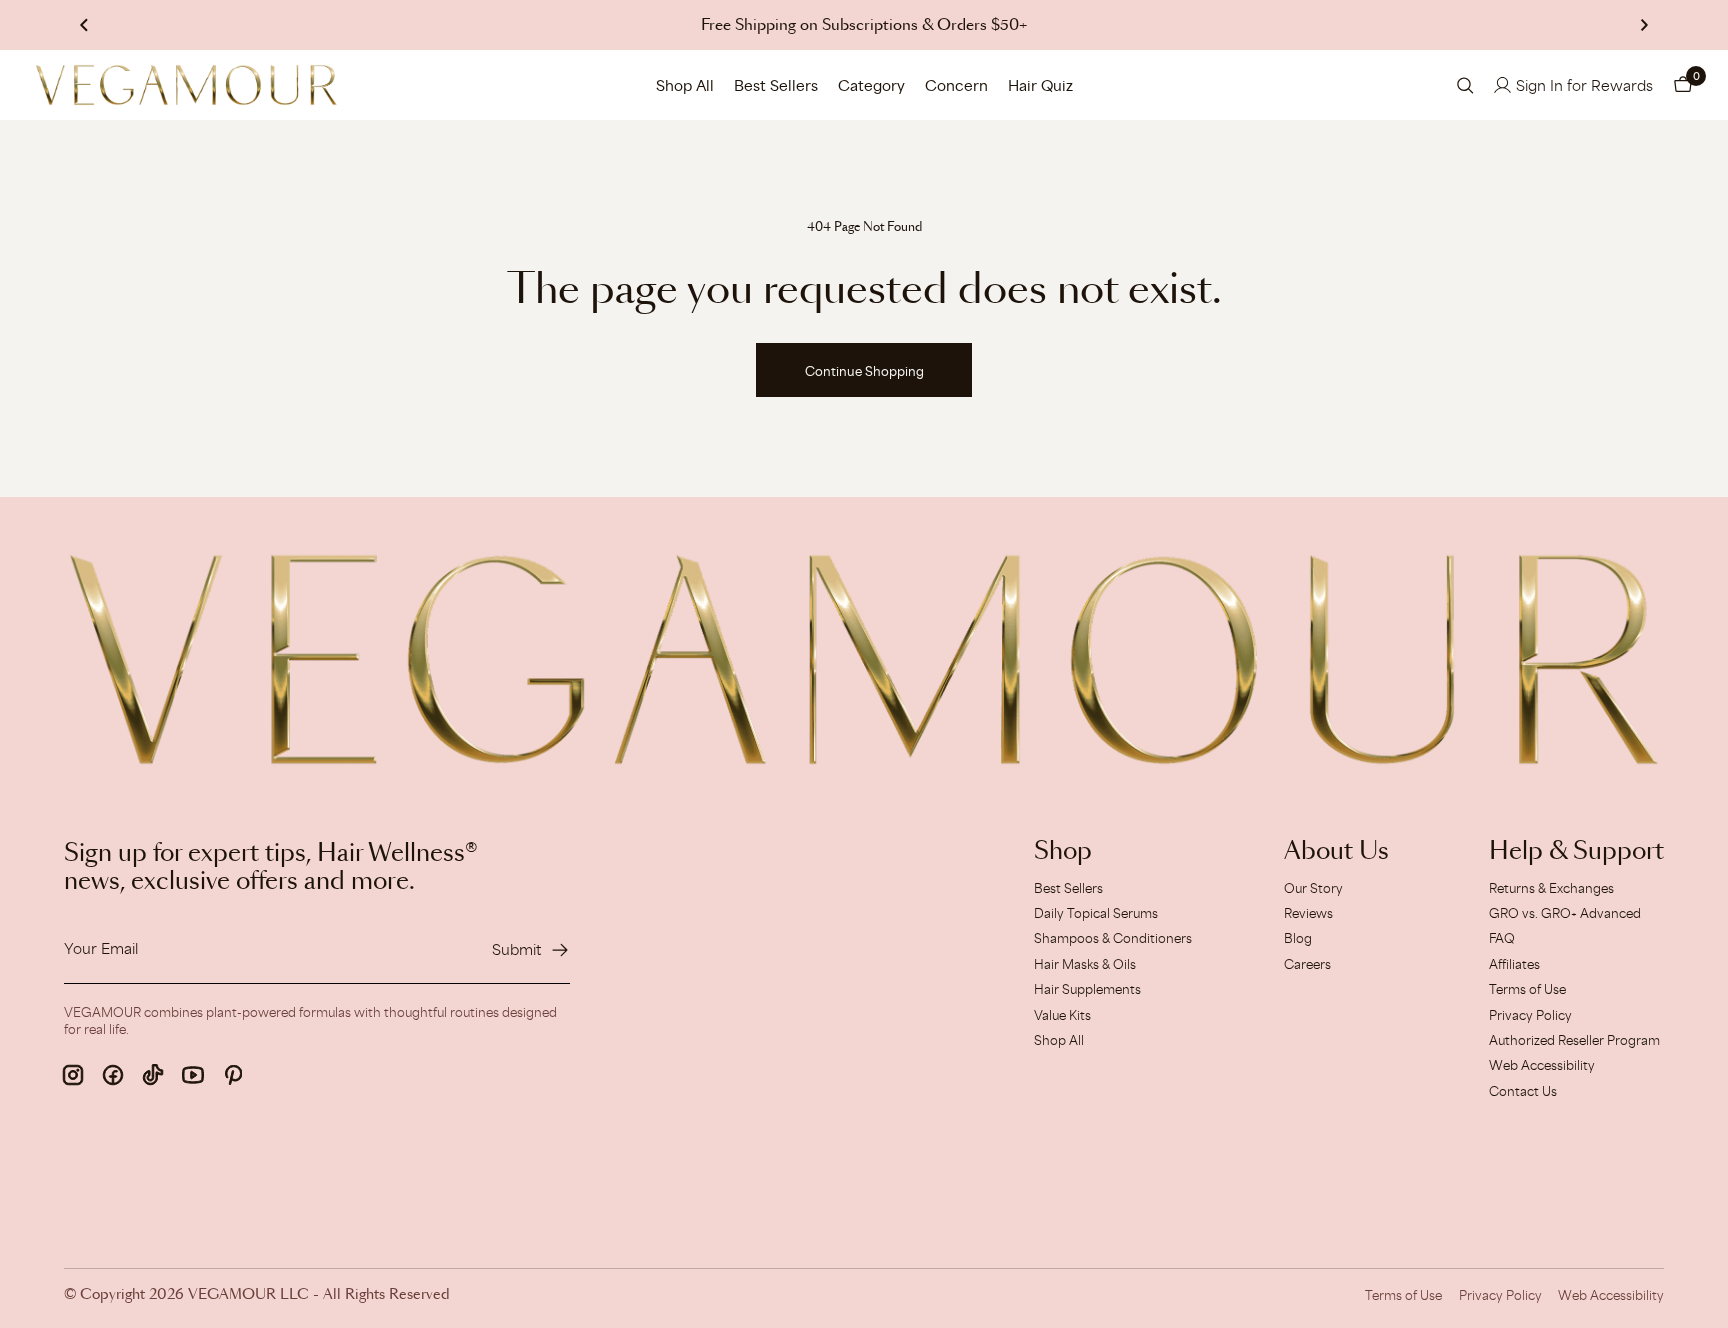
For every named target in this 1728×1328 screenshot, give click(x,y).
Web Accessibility (1542, 1065)
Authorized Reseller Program (1574, 1040)
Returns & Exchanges (1551, 888)
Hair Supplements (1087, 989)
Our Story (1313, 888)
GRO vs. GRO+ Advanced (1565, 913)
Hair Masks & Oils (1085, 964)
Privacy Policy (1530, 1015)
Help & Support (1576, 852)
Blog (1298, 938)
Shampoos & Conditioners (1113, 938)
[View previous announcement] (84, 25)
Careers (1307, 964)
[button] (1683, 85)
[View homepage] (186, 85)
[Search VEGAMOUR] (1465, 85)
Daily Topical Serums (1096, 913)
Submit (516, 949)
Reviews (1308, 913)
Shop (1063, 852)
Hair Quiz (1040, 85)
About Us (1336, 852)
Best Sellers (776, 85)
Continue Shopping (864, 371)
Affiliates (1514, 964)
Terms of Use (1527, 989)
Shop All (685, 85)
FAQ (1502, 938)
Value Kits (1062, 1015)
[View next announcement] (1644, 25)
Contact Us (1523, 1091)
